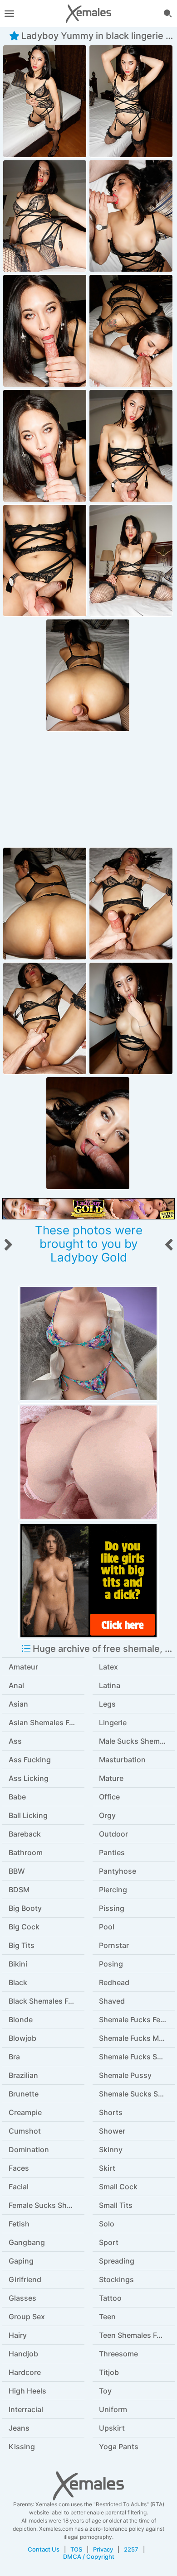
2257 (131, 2549)
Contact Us (44, 2549)
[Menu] (9, 14)
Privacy (103, 2549)
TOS (76, 2549)
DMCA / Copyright (89, 2557)
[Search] (168, 14)
